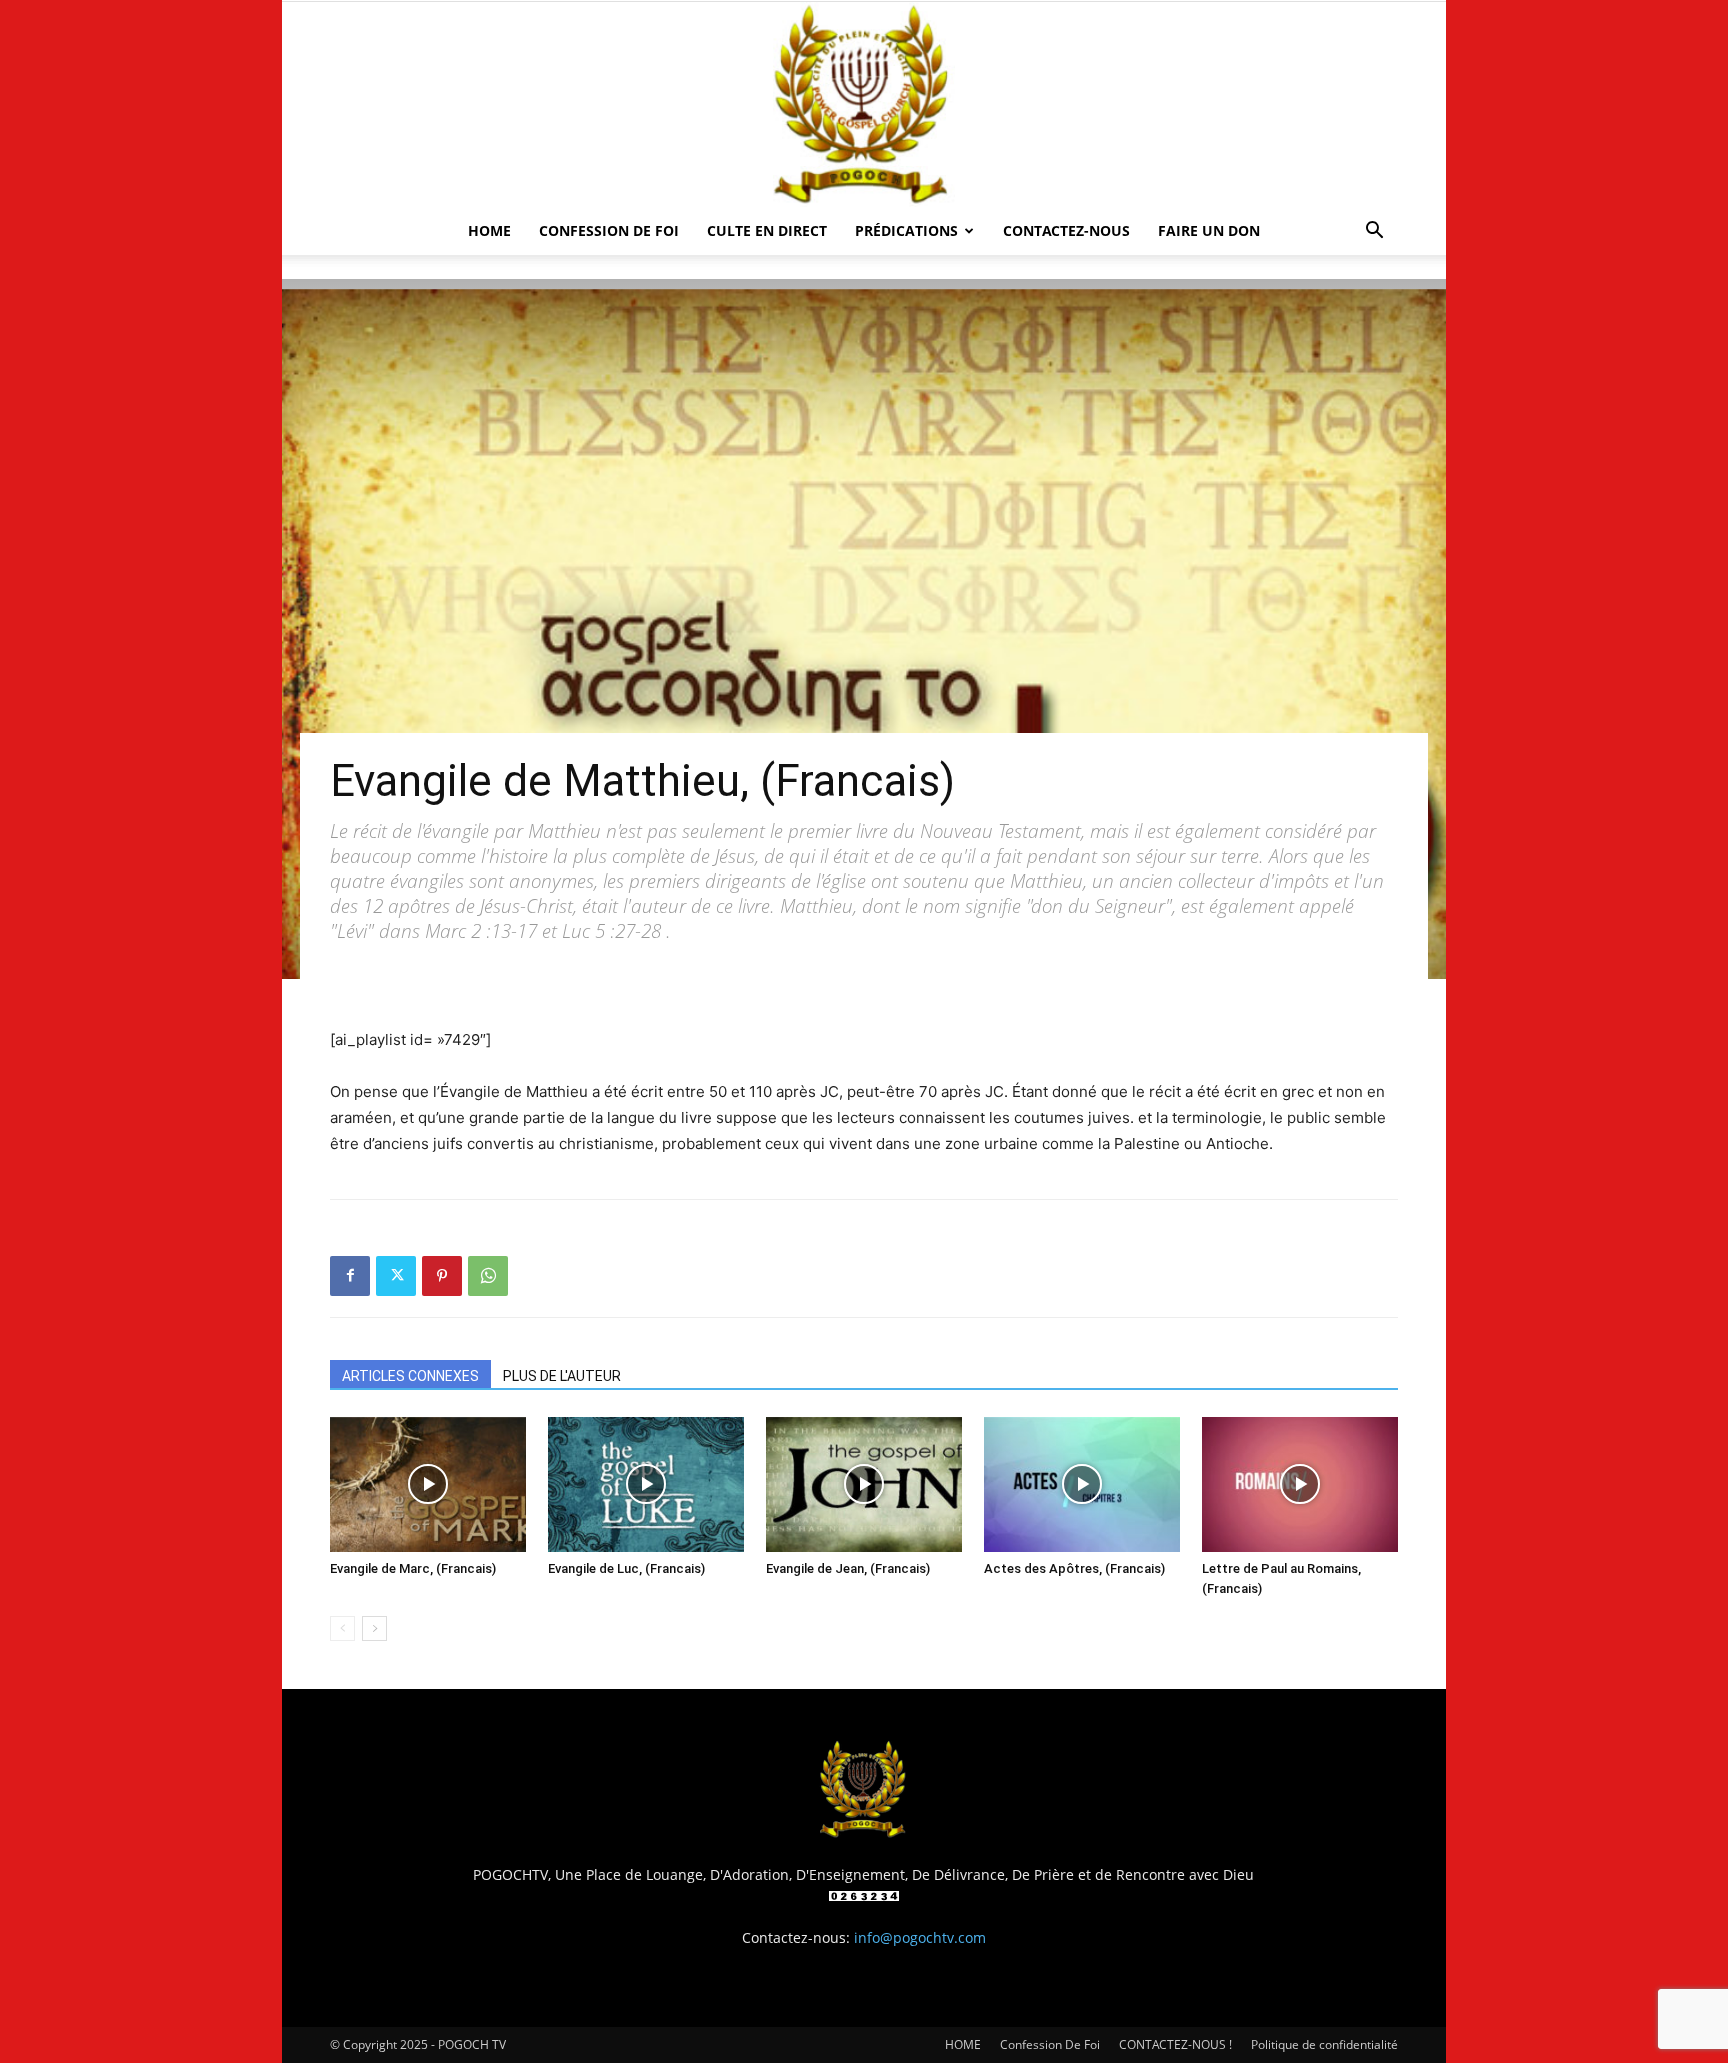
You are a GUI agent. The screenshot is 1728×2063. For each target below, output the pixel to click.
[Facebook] (350, 1276)
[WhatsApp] (488, 1276)
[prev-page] (342, 1628)
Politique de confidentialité (1324, 2044)
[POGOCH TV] (864, 104)
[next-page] (374, 1628)
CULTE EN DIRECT (767, 230)
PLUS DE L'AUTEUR (562, 1376)
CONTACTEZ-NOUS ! (1175, 2044)
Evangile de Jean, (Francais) (848, 1568)
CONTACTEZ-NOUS (1066, 230)
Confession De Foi (609, 230)
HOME (489, 230)
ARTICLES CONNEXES (410, 1376)
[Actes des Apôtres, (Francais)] (1082, 1484)
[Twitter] (396, 1276)
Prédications (906, 230)
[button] (1374, 232)
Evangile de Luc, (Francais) (626, 1568)
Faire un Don (1209, 230)
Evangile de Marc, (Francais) (413, 1568)
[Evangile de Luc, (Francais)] (646, 1484)
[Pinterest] (442, 1276)
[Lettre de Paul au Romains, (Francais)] (1300, 1484)
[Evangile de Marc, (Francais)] (428, 1484)
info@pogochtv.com (920, 1937)
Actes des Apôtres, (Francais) (1074, 1568)
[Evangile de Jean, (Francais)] (864, 1484)
